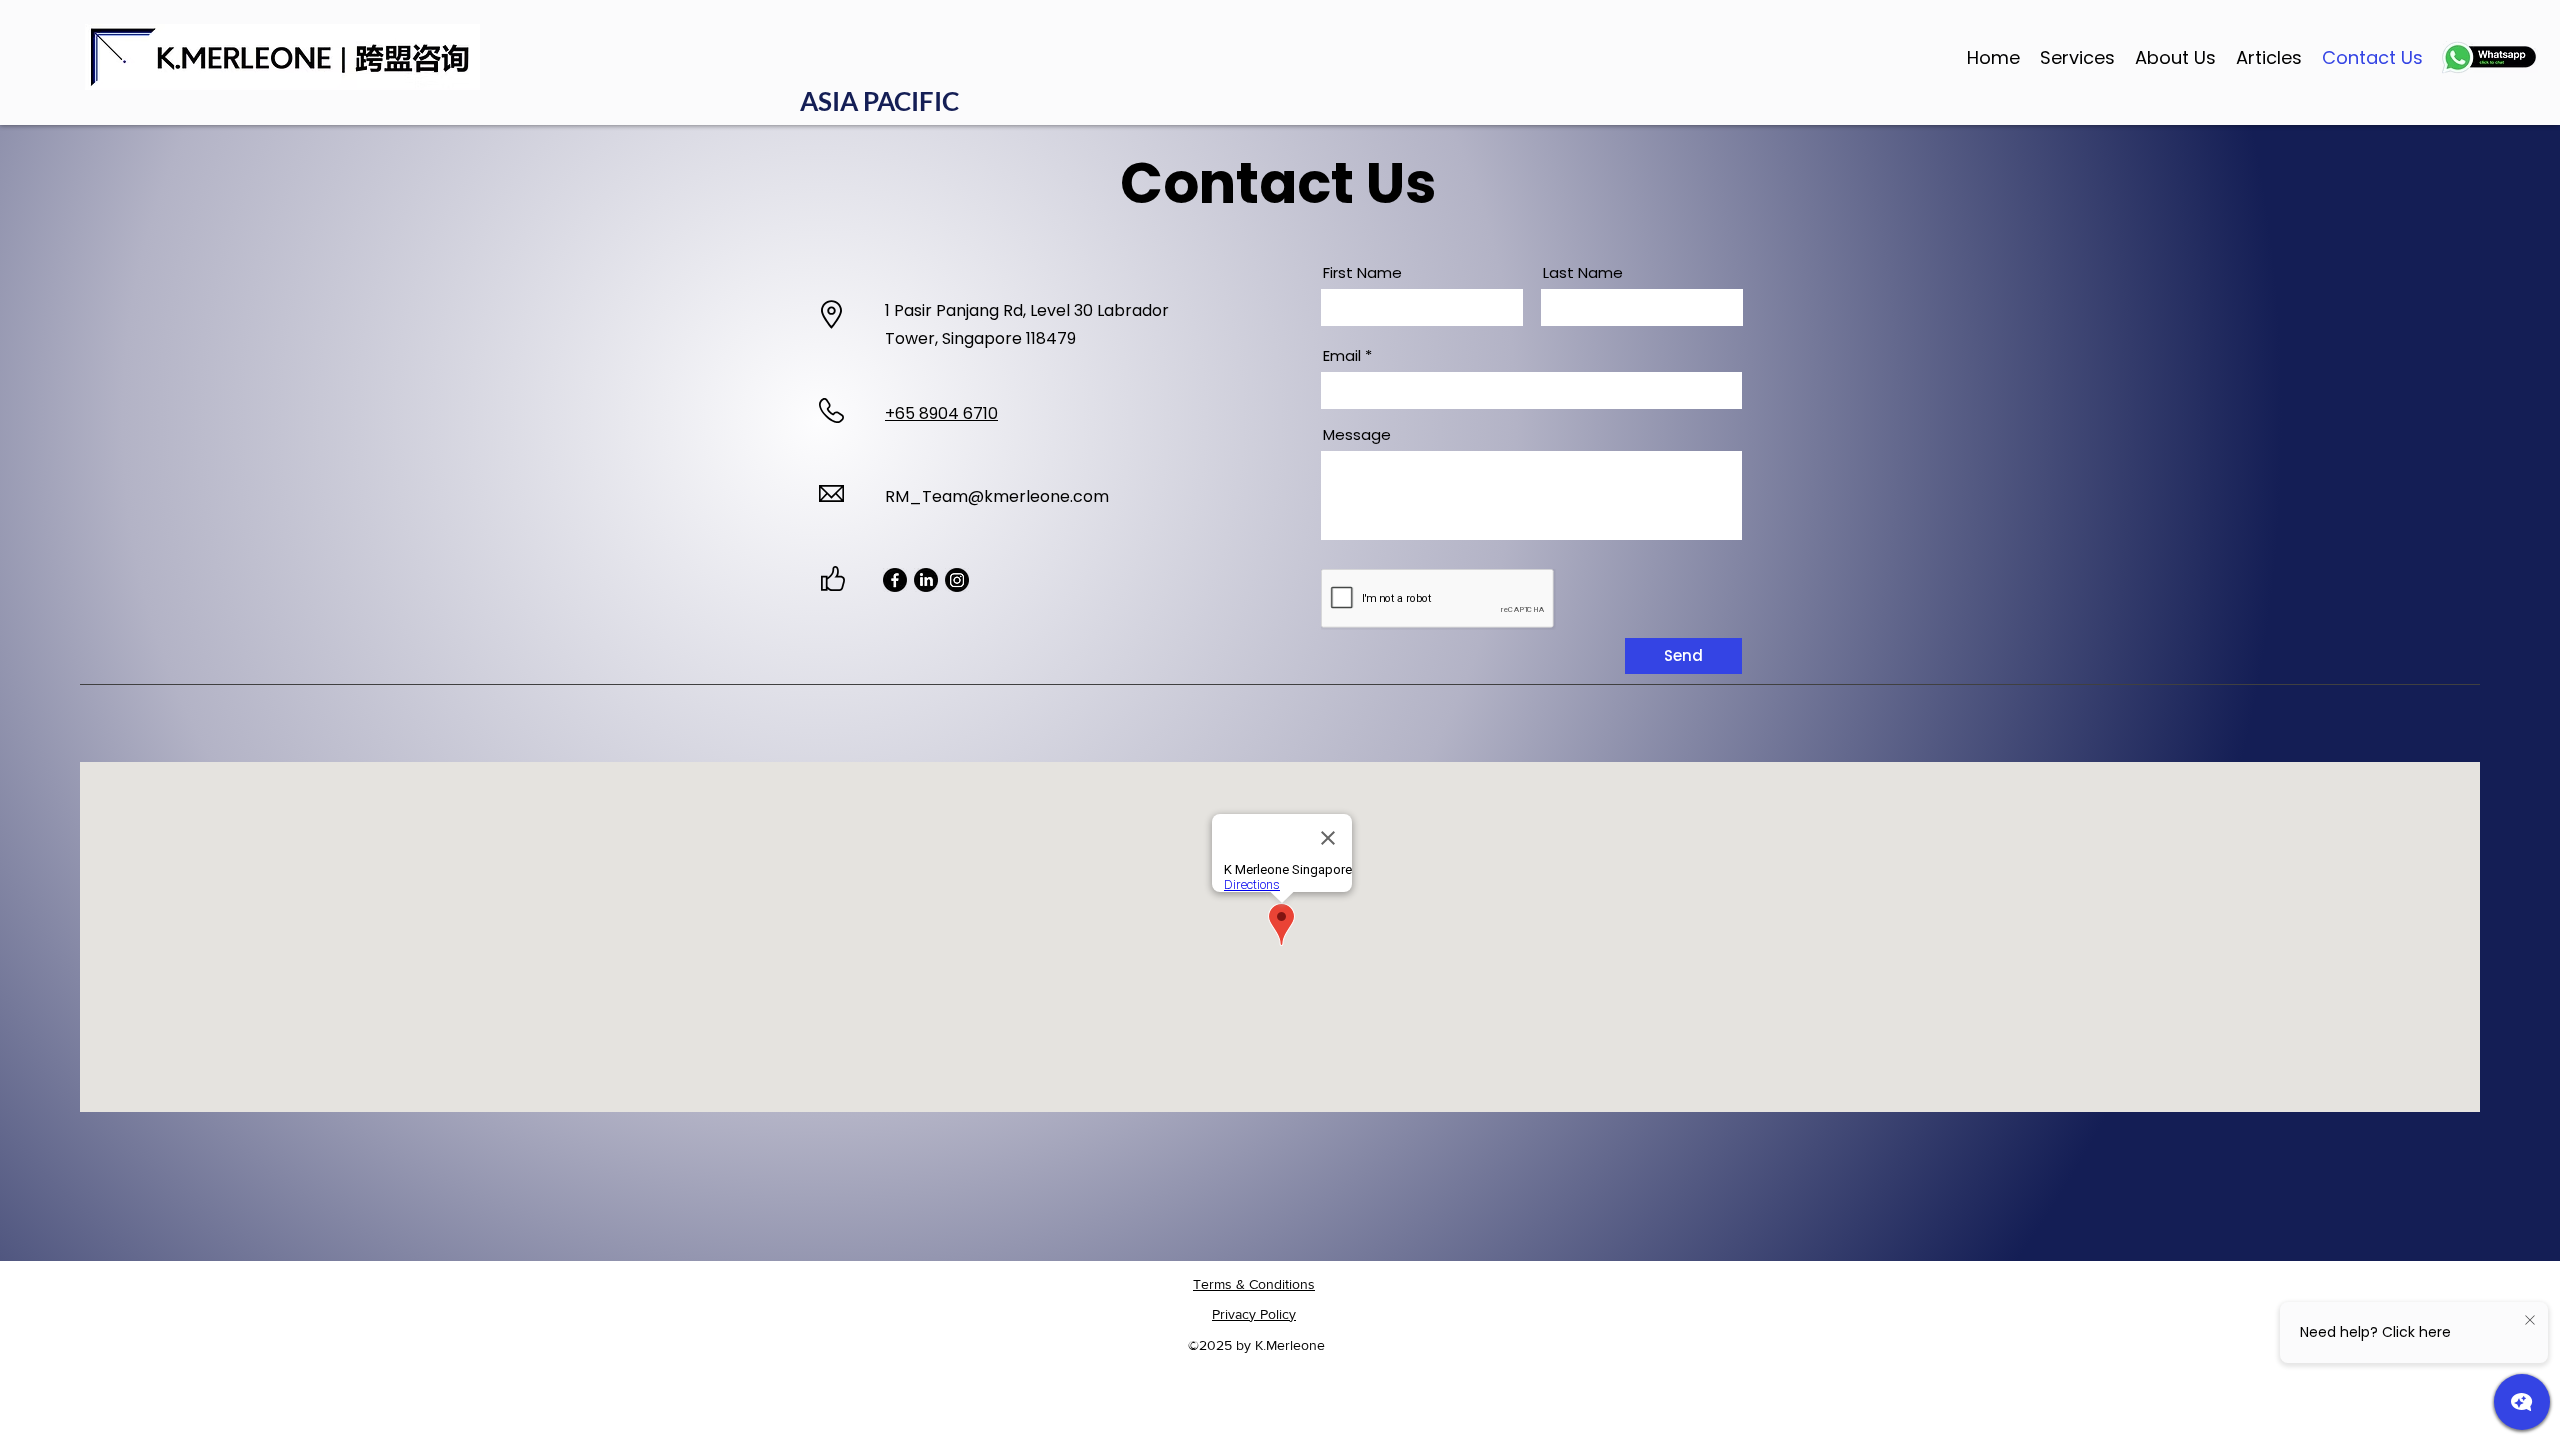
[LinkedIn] (926, 580)
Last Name (1583, 272)
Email (1342, 355)
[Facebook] (895, 580)
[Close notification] (2530, 1321)
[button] (2077, 57)
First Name (1362, 272)
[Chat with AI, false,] (2522, 1402)
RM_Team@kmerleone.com (997, 496)
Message (1357, 434)
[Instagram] (957, 580)
